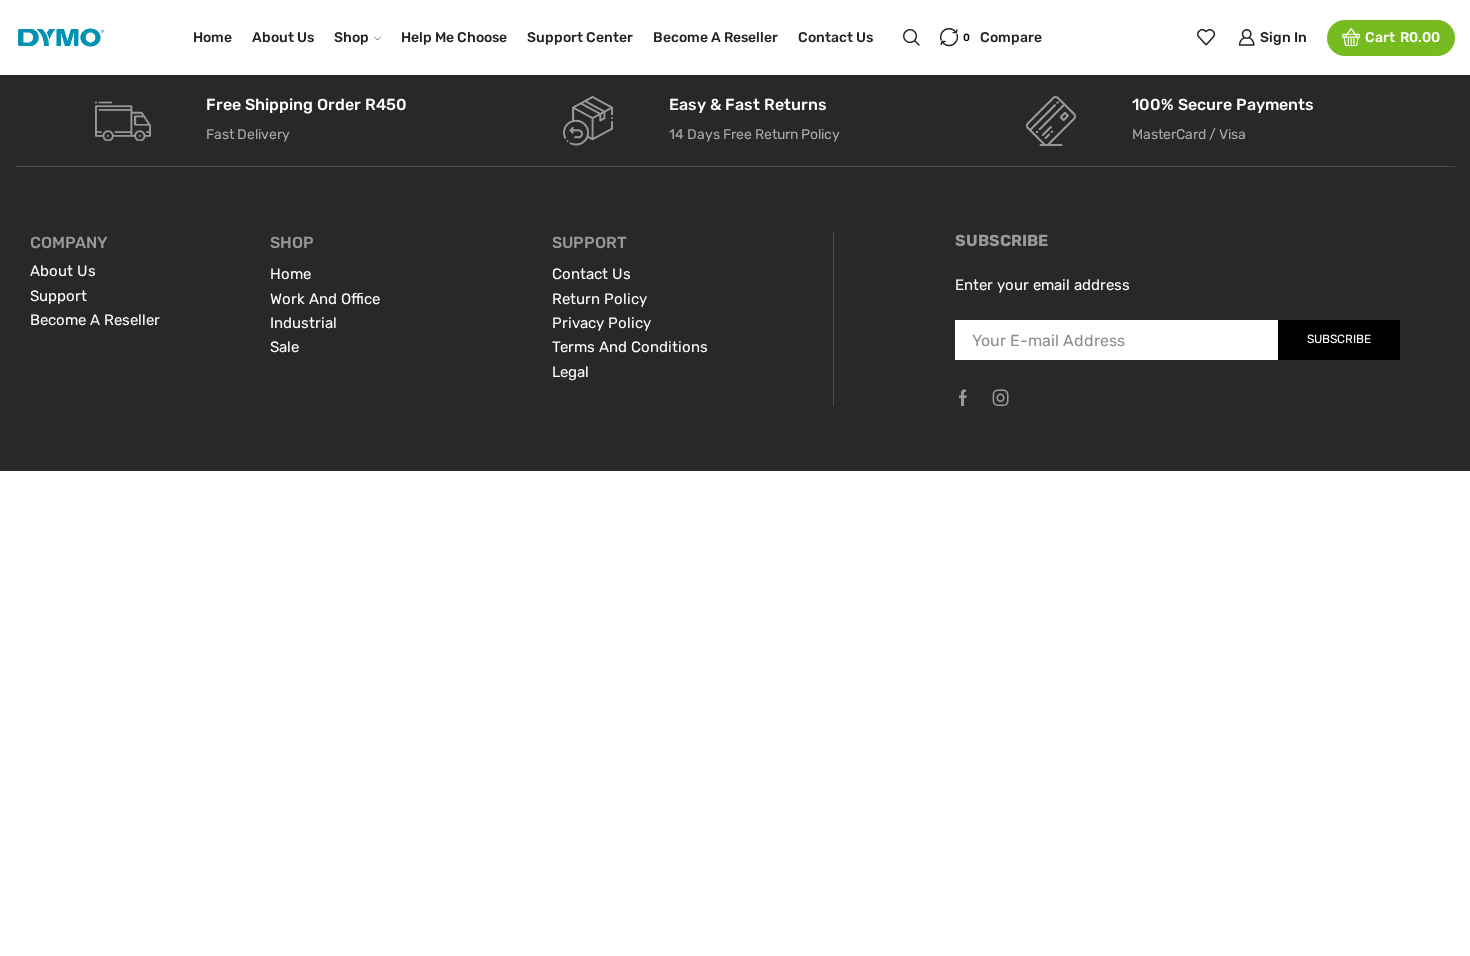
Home (212, 37)
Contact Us (835, 37)
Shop (351, 37)
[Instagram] (1001, 398)
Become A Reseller (715, 37)
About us (283, 37)
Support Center (580, 37)
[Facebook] (963, 398)
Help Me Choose (454, 37)
